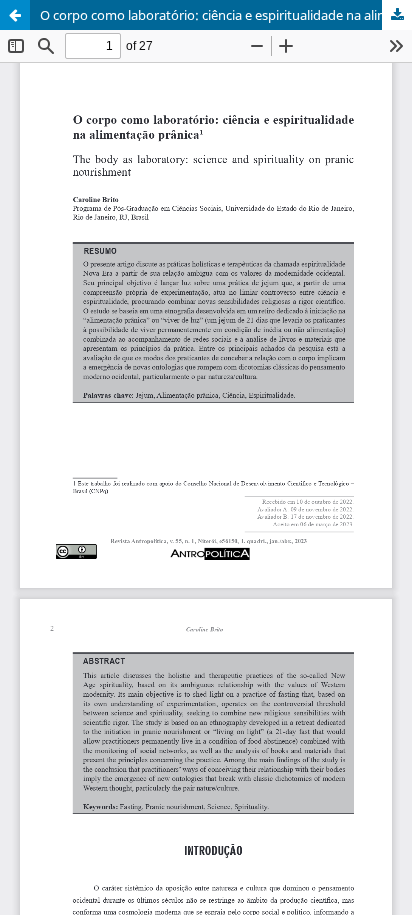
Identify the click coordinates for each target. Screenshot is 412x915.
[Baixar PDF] (397, 15)
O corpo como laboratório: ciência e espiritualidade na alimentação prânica (226, 15)
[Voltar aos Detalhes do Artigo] (15, 15)
